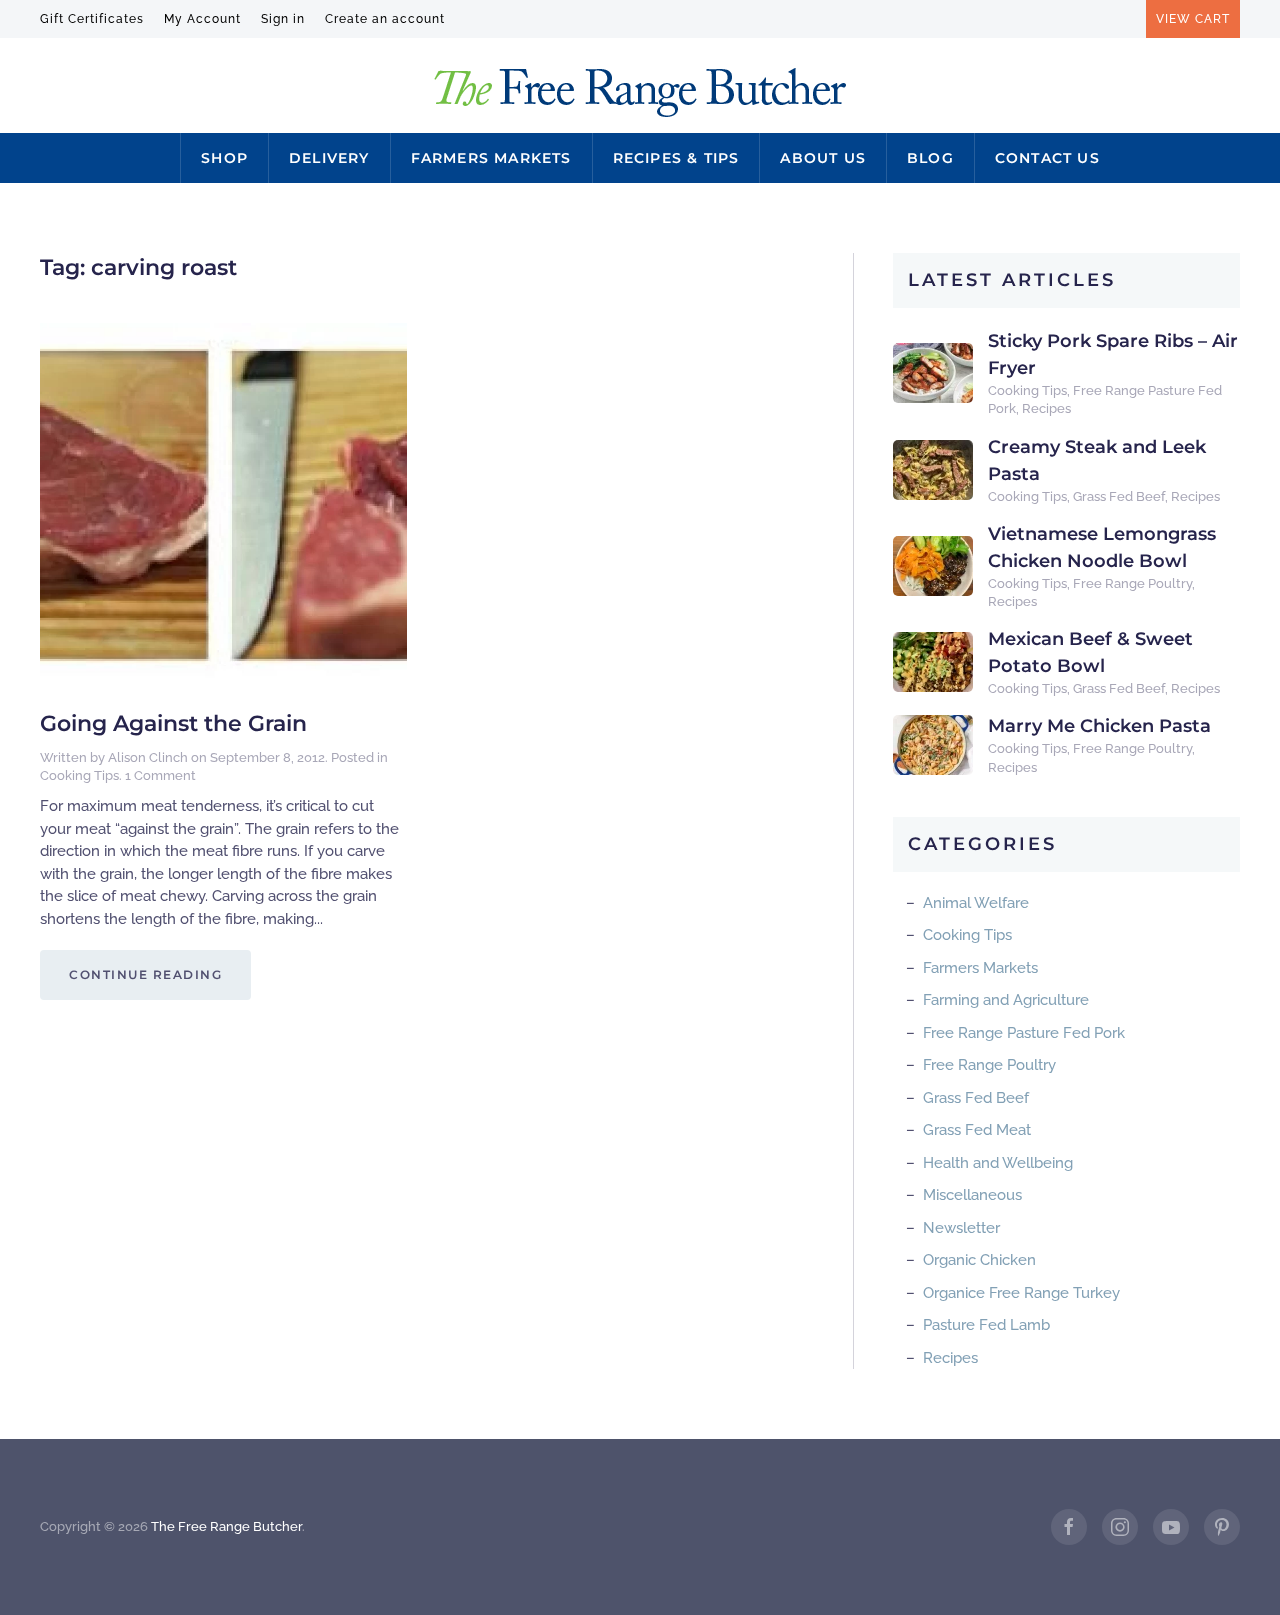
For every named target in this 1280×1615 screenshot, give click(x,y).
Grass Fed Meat (977, 1130)
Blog (930, 158)
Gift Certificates (92, 19)
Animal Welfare (976, 903)
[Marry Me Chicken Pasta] (933, 744)
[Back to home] (640, 93)
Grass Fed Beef (1119, 496)
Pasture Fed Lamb (986, 1325)
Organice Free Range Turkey (1021, 1293)
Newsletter (961, 1228)
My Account (202, 19)
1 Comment (160, 775)
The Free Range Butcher (226, 1526)
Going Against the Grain (173, 723)
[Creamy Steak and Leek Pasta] (933, 469)
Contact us (1047, 158)
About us (823, 158)
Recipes (1046, 408)
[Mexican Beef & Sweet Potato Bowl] (933, 661)
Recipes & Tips (676, 158)
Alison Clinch (148, 757)
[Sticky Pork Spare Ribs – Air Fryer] (933, 372)
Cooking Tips (79, 775)
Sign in (283, 19)
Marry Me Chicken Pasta (1099, 726)
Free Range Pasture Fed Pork (1024, 1033)
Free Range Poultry (1132, 583)
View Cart (1193, 19)
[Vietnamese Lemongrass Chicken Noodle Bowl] (933, 565)
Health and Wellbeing (998, 1163)
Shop (224, 158)
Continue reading (145, 974)
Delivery (329, 158)
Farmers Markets (491, 158)
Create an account (385, 19)
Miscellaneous (972, 1195)
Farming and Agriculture (1006, 1000)
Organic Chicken (979, 1260)
